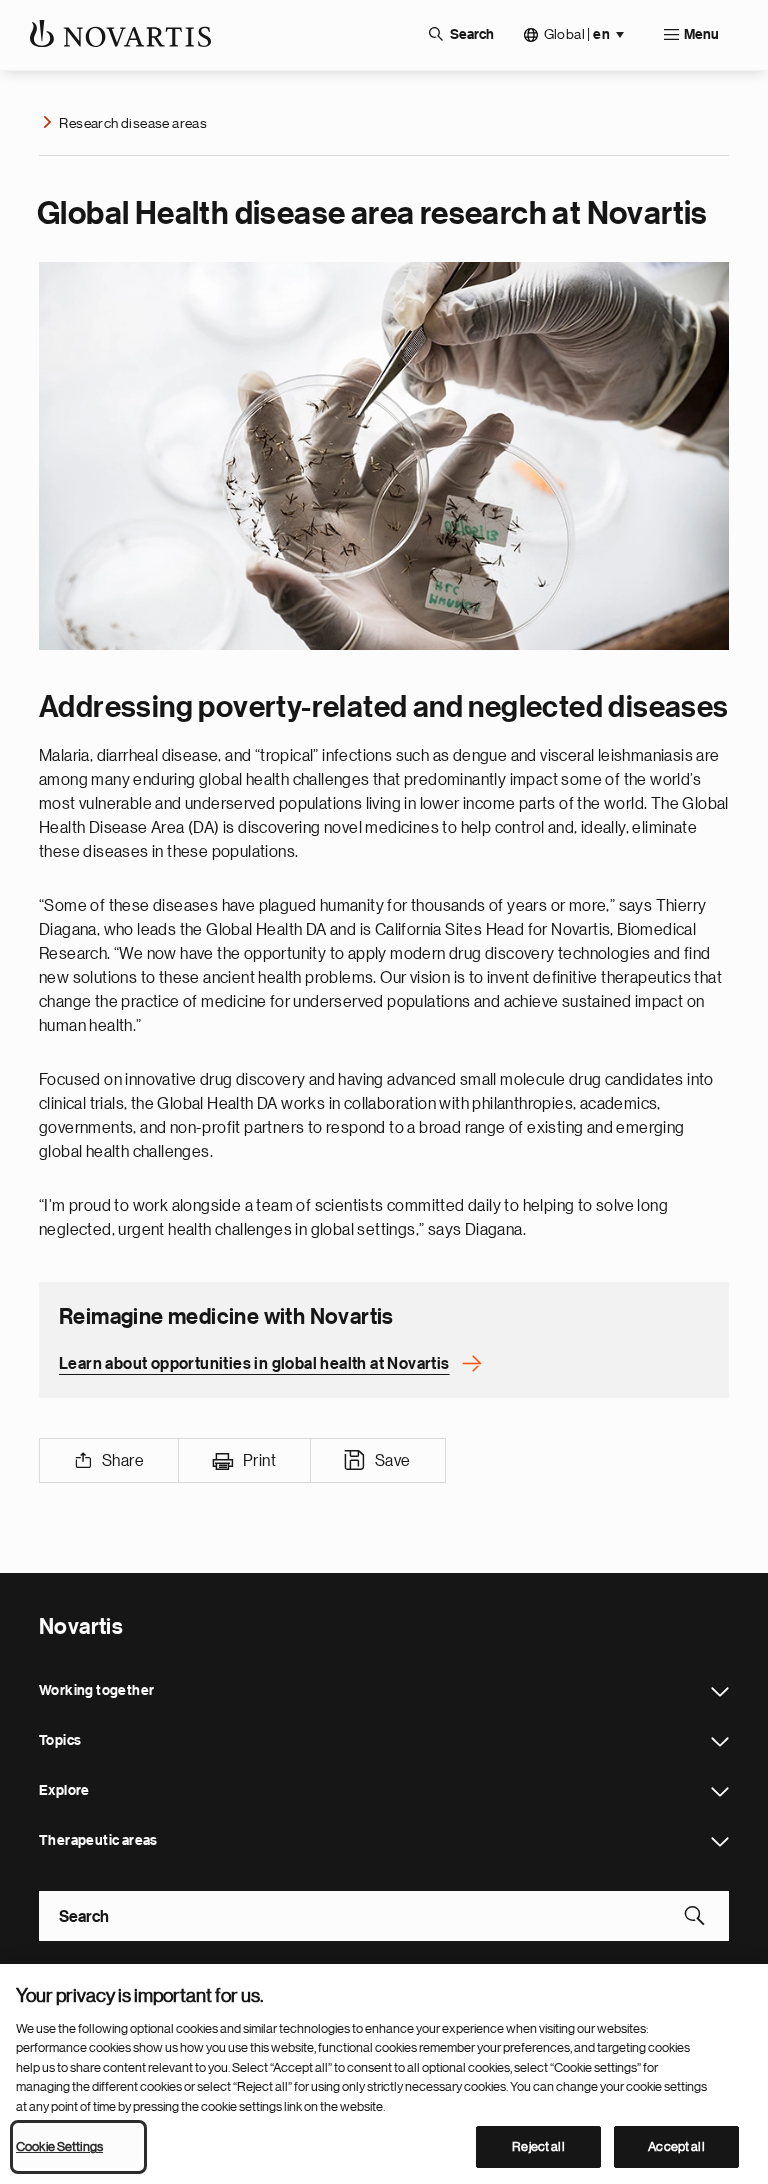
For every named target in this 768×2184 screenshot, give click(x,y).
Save (393, 1461)
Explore (720, 1792)
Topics (720, 1742)
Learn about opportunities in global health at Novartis (254, 1364)
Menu (701, 35)
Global (577, 34)
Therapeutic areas (720, 1842)
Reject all (538, 2146)
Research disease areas (133, 123)
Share (123, 1461)
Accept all (676, 2146)
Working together (720, 1692)
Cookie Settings (59, 2146)
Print (259, 1461)
